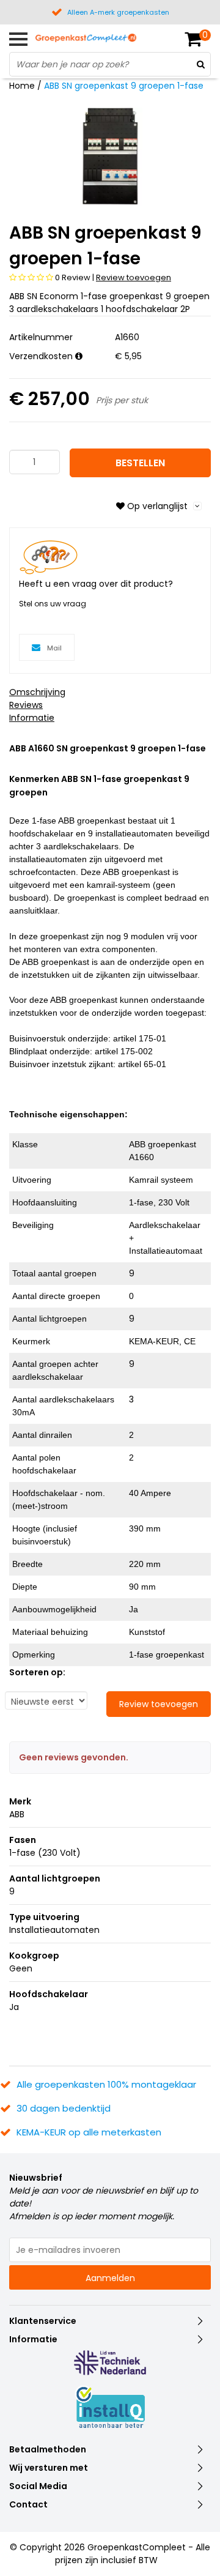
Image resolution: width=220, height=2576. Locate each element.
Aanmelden (110, 2278)
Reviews (26, 705)
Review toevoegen (134, 277)
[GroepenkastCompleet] (86, 37)
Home (22, 86)
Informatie (32, 718)
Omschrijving (37, 692)
